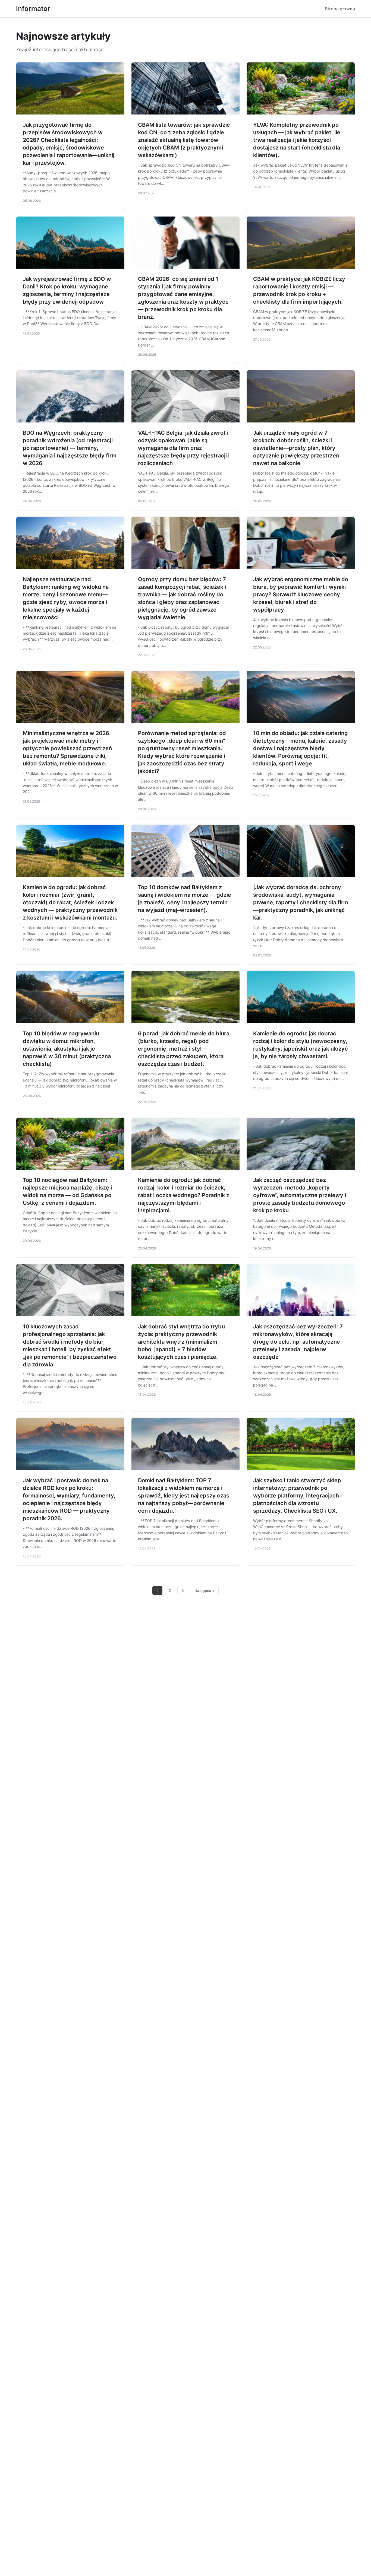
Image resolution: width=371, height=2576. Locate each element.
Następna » (205, 1591)
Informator (33, 9)
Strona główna (340, 9)
